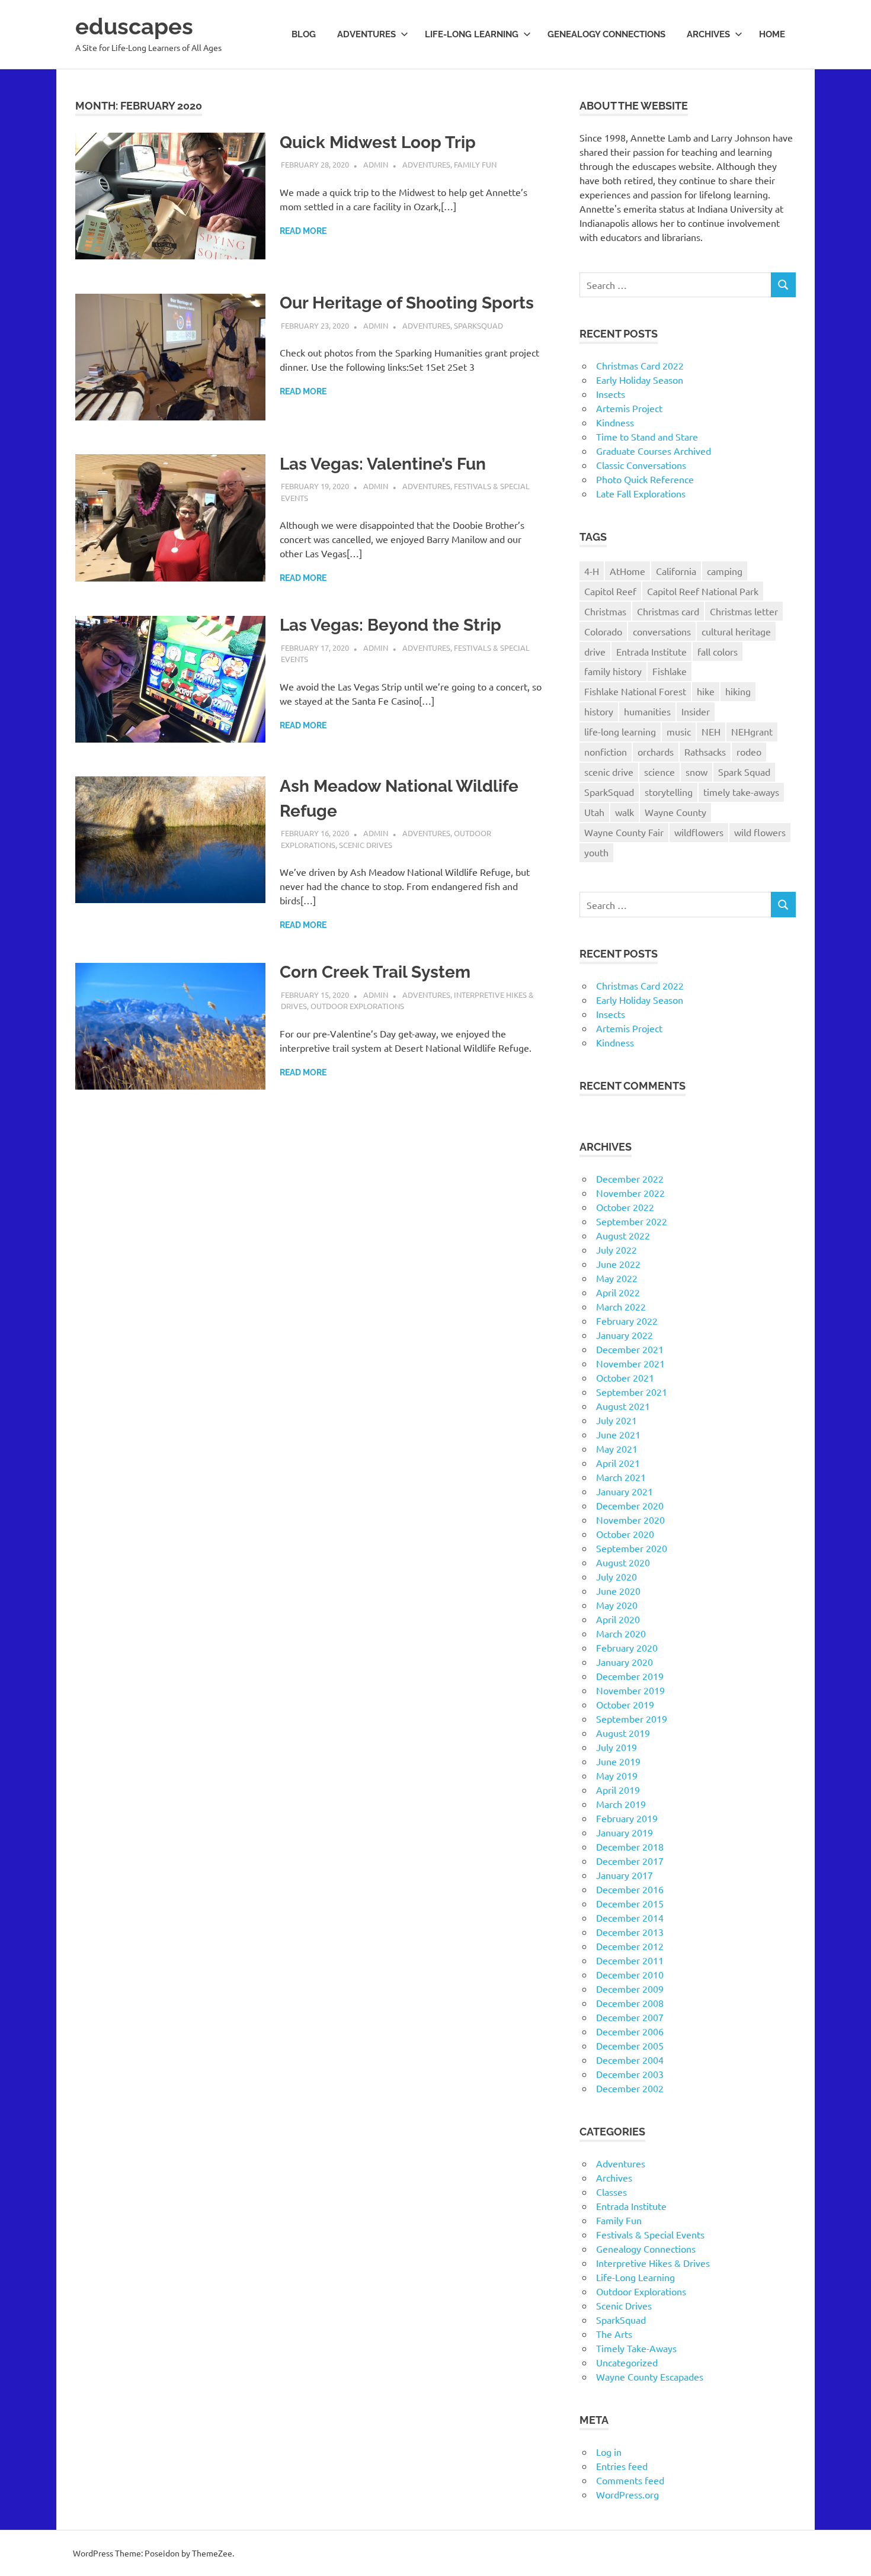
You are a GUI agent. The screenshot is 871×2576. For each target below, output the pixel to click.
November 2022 (630, 1193)
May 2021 (617, 1448)
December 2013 (630, 1932)
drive (595, 651)
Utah (594, 812)
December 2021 (630, 1349)
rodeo (749, 751)
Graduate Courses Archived (654, 451)
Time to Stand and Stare (647, 436)
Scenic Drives (366, 845)
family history (613, 671)
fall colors (718, 651)
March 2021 (621, 1477)
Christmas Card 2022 (640, 365)
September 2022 (632, 1221)
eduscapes (134, 26)
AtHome (627, 571)
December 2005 (630, 2045)
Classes (611, 2192)
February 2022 (627, 1321)
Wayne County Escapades (650, 2376)
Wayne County (675, 812)
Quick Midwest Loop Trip (378, 142)
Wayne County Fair (624, 832)
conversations (662, 631)
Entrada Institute (651, 651)
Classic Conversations (641, 465)
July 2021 (617, 1420)
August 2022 (623, 1235)
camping (725, 571)
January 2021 (625, 1491)
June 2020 (618, 1591)
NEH (711, 731)
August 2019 (623, 1733)
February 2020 (627, 1647)
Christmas (605, 611)
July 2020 (617, 1576)
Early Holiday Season (640, 380)
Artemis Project (629, 408)
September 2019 (632, 1719)
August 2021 (623, 1406)
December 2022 (630, 1178)
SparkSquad (478, 325)
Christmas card (668, 611)
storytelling (669, 792)
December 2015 (630, 1903)
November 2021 (630, 1363)
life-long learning (620, 731)
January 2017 (625, 1875)
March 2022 (621, 1306)
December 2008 (630, 2003)
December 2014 (630, 1917)
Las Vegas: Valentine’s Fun (383, 464)
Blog (304, 34)
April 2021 (618, 1463)
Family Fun (475, 164)
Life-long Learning (472, 34)
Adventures (366, 34)
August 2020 (623, 1562)
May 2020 (617, 1605)
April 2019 (618, 1790)
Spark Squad (744, 772)
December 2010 (630, 1974)
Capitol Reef (610, 591)
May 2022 (617, 1278)
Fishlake (670, 671)
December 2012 (630, 1946)
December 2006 (630, 2031)
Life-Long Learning (635, 2277)
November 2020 (630, 1520)
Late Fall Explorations (641, 493)
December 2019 (630, 1676)
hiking (738, 691)
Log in (609, 2452)
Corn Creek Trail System (375, 972)
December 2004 (630, 2060)
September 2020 (632, 1548)
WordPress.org (627, 2494)
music (679, 731)
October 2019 (625, 1704)
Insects (611, 394)
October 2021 (625, 1377)
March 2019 (621, 1804)
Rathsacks (705, 751)
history (599, 711)
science (659, 772)
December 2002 (630, 2088)
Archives (708, 34)
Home (772, 34)
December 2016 (630, 1889)
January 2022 (625, 1335)
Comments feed (630, 2480)
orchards (656, 751)
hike (706, 691)
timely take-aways (741, 792)
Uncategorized (627, 2362)
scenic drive (609, 772)
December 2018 (630, 1846)
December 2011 (630, 1960)
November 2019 (630, 1690)
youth (596, 852)
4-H (592, 571)
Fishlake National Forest (635, 691)
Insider (696, 711)
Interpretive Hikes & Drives (653, 2263)
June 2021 (618, 1434)
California (676, 571)
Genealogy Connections (606, 34)
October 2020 (625, 1534)
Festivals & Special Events (650, 2234)
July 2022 (617, 1250)
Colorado (603, 631)
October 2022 (625, 1207)
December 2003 (630, 2074)
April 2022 (618, 1292)
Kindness (615, 422)
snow (697, 772)
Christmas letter (744, 611)
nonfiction (606, 751)
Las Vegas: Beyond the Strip (390, 625)
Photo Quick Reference (645, 479)
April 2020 (618, 1619)
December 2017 (630, 1861)
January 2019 (625, 1832)
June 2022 (618, 1264)
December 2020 (630, 1505)
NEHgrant (752, 731)
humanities (647, 711)
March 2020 (621, 1633)
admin (376, 164)
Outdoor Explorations (357, 1006)
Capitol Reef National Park (703, 591)
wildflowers (699, 832)
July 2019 (617, 1747)
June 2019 (618, 1761)
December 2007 (630, 2017)
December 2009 (630, 1989)
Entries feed (622, 2466)
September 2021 (632, 1392)
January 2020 (625, 1662)
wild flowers (760, 832)
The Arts (614, 2334)
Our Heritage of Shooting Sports (407, 303)
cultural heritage (736, 631)
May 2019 (617, 1775)
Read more (303, 231)
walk (625, 812)
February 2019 (627, 1818)
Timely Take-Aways (636, 2348)
